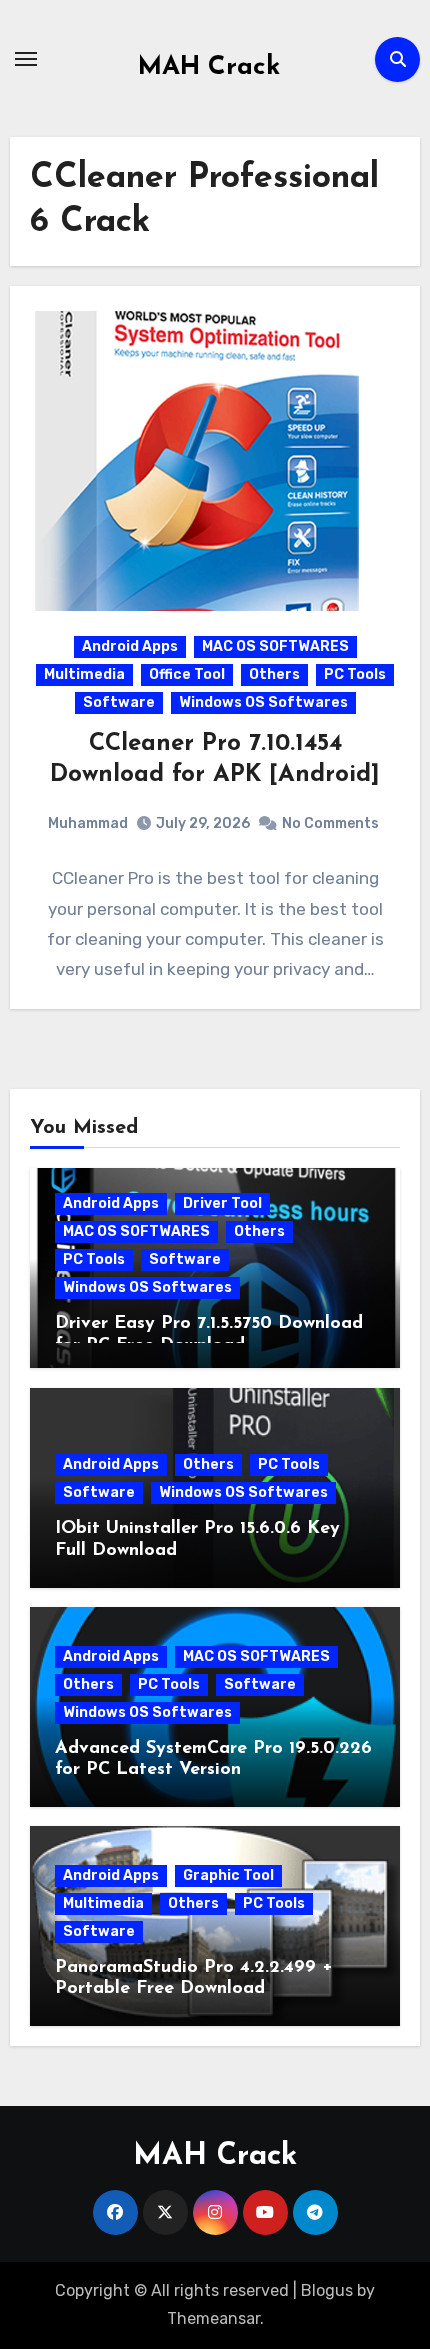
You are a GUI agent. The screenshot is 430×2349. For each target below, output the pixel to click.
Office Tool (187, 674)
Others (274, 674)
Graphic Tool (228, 1875)
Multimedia (84, 674)
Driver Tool (222, 1203)
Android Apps (130, 646)
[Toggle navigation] (26, 59)
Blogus (327, 2290)
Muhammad (88, 823)
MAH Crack (209, 67)
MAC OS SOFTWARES (275, 646)
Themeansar (213, 2318)
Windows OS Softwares (263, 702)
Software (119, 702)
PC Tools (355, 674)
